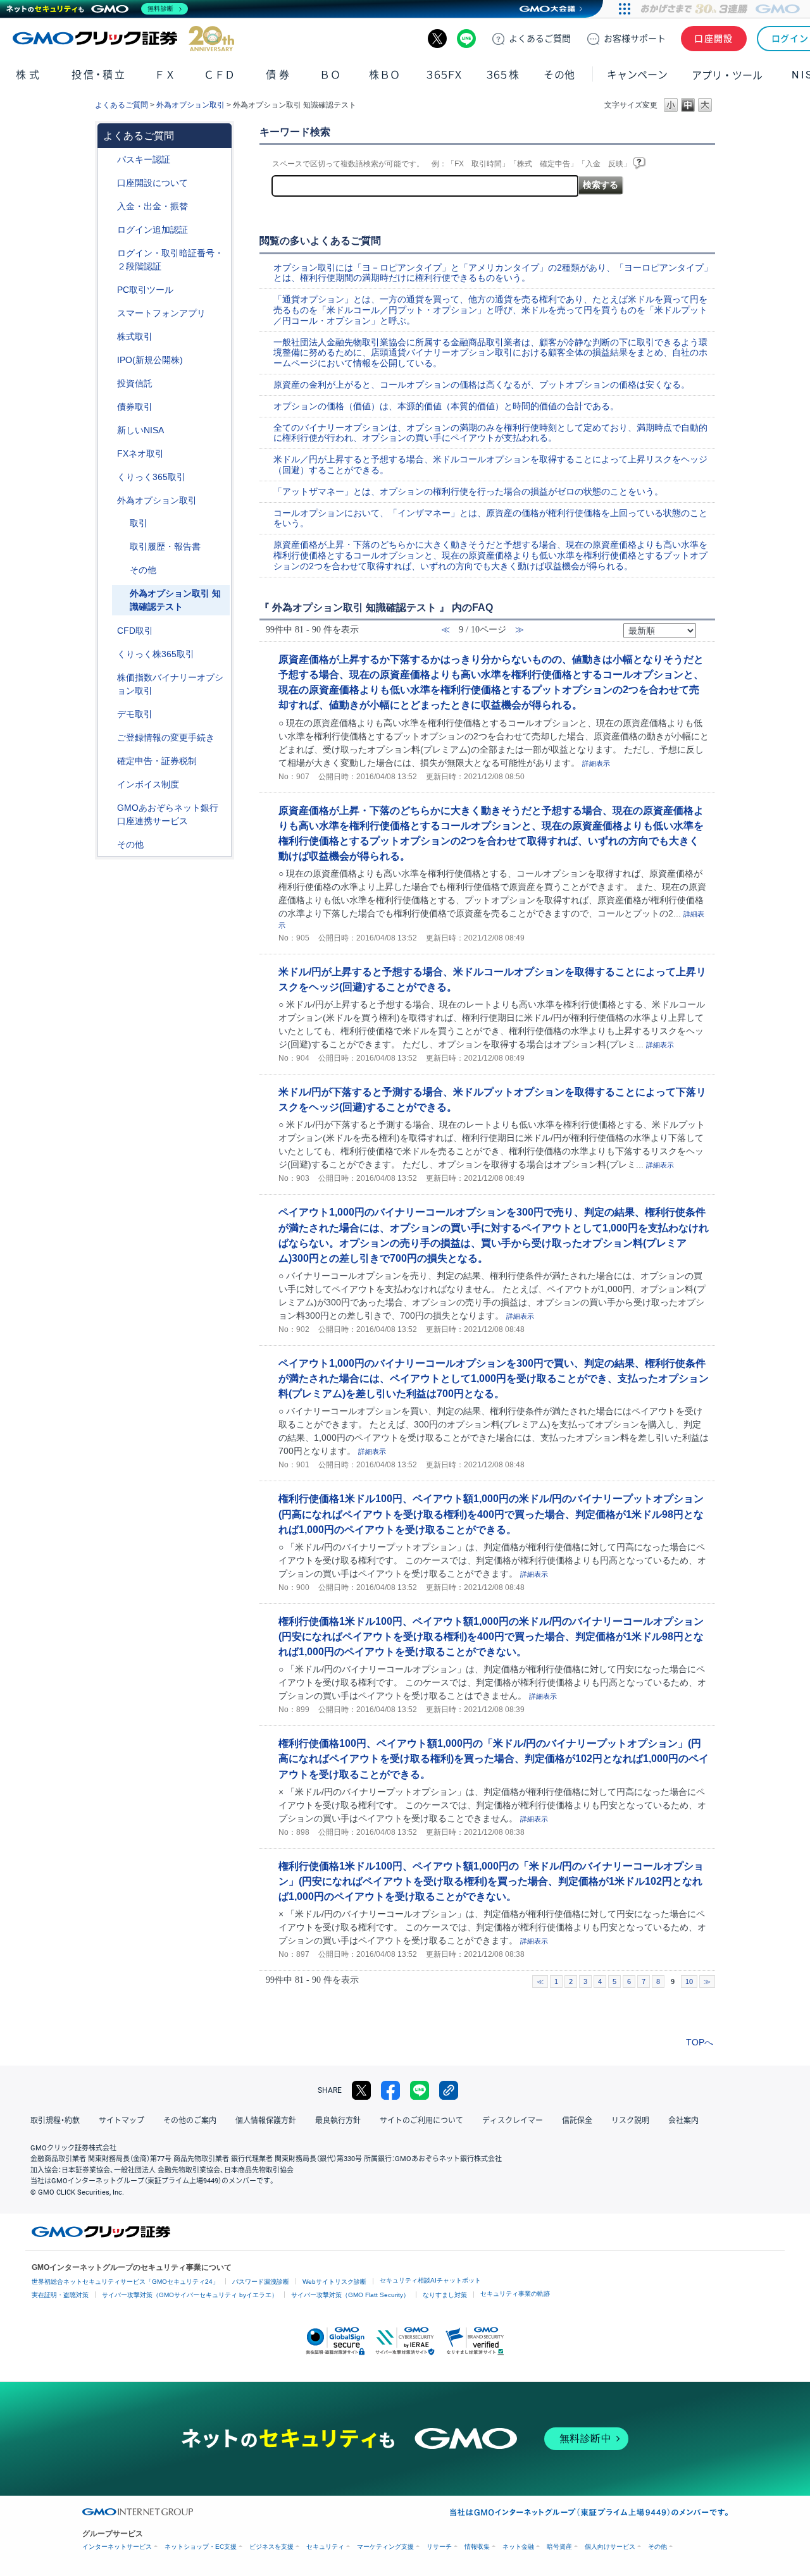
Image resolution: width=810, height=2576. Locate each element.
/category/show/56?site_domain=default (108, 738)
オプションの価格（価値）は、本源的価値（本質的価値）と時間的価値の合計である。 (446, 406)
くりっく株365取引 (156, 654)
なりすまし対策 (445, 2295)
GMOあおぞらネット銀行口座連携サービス (168, 814)
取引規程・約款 (55, 2121)
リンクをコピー (449, 2090)
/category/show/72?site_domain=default (108, 337)
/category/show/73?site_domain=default (108, 360)
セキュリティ (325, 2547)
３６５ (503, 75)
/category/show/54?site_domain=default (108, 253)
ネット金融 (518, 2547)
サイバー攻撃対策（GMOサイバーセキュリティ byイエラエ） (190, 2295)
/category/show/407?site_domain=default (108, 654)
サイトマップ (121, 2121)
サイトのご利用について (421, 2121)
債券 (279, 75)
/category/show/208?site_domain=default (108, 313)
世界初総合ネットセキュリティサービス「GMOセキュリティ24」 (125, 2282)
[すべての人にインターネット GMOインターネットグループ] (722, 9)
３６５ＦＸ (444, 75)
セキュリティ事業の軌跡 (515, 2294)
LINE (466, 39)
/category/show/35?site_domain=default (108, 477)
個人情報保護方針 (266, 2121)
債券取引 (135, 407)
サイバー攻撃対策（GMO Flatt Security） (350, 2295)
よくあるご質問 (121, 105)
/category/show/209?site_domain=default (108, 714)
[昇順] (704, 626)
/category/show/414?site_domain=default (108, 160)
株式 (29, 75)
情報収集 (477, 2547)
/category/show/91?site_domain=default (108, 183)
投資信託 (135, 383)
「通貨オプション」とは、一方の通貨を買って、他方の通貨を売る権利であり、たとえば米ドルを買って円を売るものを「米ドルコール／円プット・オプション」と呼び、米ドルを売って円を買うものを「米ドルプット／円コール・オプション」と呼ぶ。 (490, 310)
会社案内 (683, 2121)
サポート (635, 39)
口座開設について (153, 183)
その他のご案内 (190, 2121)
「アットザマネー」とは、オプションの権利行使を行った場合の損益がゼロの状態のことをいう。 (468, 491)
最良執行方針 (338, 2121)
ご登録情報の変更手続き (166, 737)
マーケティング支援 (385, 2547)
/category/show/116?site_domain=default (108, 384)
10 (689, 1981)
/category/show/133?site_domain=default (108, 678)
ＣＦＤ (220, 75)
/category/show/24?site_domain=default (108, 454)
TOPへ (700, 2042)
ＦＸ (165, 75)
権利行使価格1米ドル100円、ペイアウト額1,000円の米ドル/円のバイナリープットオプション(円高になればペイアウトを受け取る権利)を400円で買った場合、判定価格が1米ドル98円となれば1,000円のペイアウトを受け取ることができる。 (491, 1513)
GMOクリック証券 (123, 39)
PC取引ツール (145, 290)
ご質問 (540, 39)
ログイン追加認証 (153, 230)
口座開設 (714, 39)
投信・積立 (99, 75)
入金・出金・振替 (153, 206)
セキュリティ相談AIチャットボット (430, 2280)
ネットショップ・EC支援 (201, 2547)
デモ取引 (135, 714)
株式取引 (135, 336)
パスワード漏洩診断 (261, 2282)
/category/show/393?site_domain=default (108, 430)
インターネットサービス (117, 2547)
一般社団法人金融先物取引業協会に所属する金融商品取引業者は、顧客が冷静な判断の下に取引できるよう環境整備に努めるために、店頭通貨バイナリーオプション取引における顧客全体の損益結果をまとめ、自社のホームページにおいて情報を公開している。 (490, 353)
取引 (139, 523)
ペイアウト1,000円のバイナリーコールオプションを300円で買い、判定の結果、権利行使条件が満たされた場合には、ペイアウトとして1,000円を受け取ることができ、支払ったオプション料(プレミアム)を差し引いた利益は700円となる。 (494, 1378)
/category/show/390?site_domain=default (108, 785)
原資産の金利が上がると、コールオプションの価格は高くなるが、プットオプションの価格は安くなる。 (482, 385)
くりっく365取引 (151, 477)
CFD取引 (135, 631)
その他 (143, 570)
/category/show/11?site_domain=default (108, 631)
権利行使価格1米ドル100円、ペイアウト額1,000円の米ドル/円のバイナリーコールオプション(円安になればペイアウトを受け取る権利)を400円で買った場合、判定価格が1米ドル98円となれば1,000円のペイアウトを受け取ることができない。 (491, 1636)
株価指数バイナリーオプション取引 (170, 684)
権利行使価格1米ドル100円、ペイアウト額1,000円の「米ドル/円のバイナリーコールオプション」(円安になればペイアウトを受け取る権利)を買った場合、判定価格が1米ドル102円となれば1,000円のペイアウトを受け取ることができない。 (491, 1881)
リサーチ (439, 2547)
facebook (390, 2090)
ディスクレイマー (513, 2121)
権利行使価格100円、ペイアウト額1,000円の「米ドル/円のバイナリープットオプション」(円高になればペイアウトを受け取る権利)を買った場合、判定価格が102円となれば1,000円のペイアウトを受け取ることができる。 (494, 1758)
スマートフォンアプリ (161, 313)
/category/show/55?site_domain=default (108, 206)
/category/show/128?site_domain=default (108, 808)
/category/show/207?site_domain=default (108, 290)
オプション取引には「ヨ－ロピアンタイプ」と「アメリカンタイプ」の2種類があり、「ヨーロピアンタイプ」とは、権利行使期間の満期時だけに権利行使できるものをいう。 (493, 273)
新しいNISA (140, 430)
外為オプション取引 (190, 105)
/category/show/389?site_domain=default (108, 407)
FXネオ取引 (140, 453)
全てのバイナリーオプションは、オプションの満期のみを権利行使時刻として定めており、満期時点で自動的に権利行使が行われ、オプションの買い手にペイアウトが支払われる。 (490, 433)
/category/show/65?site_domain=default (108, 501)
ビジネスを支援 (271, 2547)
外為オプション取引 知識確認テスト (175, 600)
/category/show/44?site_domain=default (108, 845)
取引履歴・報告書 (165, 546)
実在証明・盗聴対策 (60, 2295)
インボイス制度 (148, 784)
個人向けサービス (610, 2547)
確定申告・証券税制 (157, 761)
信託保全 (577, 2121)
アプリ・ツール (727, 75)
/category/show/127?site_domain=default (108, 761)
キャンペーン (637, 75)
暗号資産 (559, 2547)
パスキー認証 (144, 159)
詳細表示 (596, 763)
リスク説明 (630, 2121)
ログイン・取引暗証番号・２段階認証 (170, 260)
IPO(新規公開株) (150, 360)
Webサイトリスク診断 (334, 2282)
